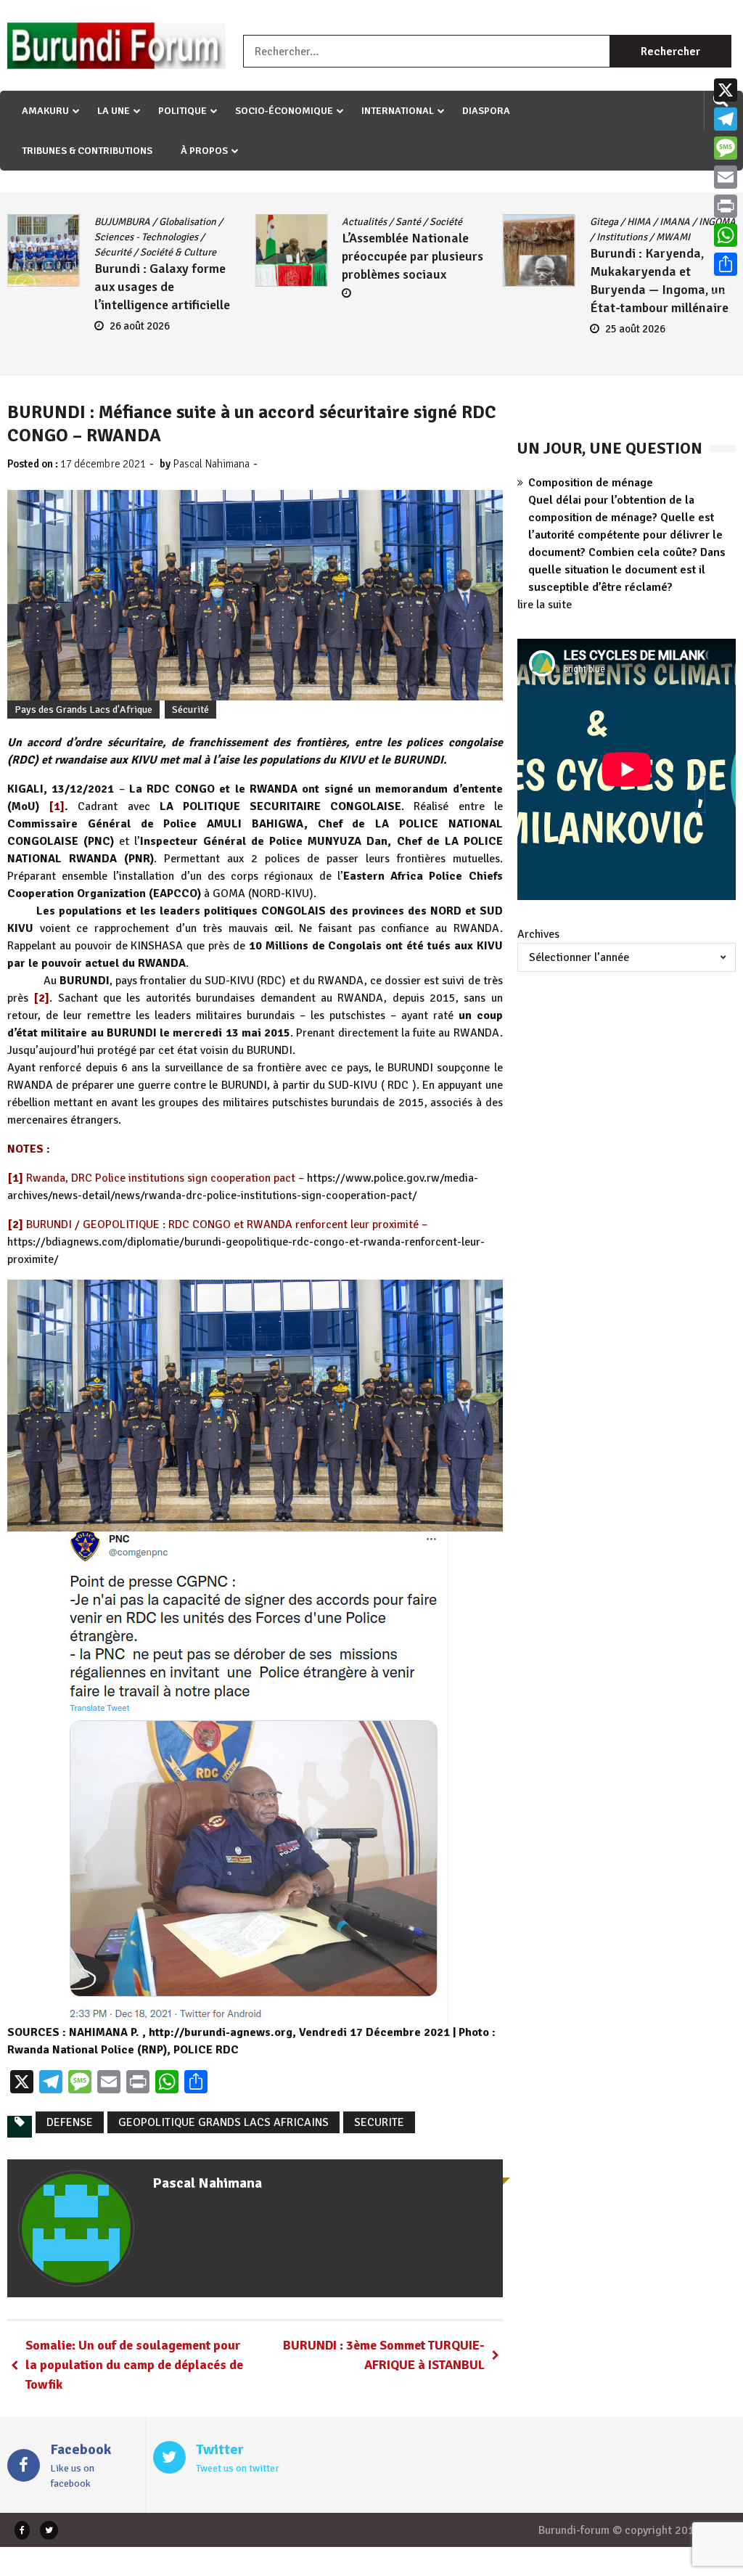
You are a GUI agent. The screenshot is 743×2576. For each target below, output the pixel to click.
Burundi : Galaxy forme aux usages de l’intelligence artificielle (162, 287)
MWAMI (673, 237)
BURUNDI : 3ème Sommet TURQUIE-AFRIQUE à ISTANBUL (384, 2355)
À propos (204, 151)
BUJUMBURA (122, 222)
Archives (538, 934)
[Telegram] (726, 119)
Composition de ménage (591, 483)
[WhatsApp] (726, 235)
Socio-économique (284, 111)
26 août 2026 (140, 326)
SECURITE (379, 2122)
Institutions (622, 237)
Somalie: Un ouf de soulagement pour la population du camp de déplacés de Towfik (134, 2365)
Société (446, 222)
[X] (726, 90)
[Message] (726, 148)
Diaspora (486, 111)
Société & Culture (178, 252)
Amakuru (45, 111)
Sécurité (113, 252)
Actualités (364, 222)
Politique (182, 111)
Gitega (604, 222)
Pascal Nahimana (211, 464)
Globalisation (188, 222)
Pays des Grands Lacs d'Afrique (83, 710)
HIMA (639, 222)
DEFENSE (70, 2122)
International (398, 111)
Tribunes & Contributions (87, 151)
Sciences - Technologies (146, 237)
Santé (408, 222)
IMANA (675, 222)
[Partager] (726, 264)
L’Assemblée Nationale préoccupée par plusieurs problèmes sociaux (412, 256)
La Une (114, 111)
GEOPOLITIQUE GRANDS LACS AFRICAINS (223, 2122)
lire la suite (545, 605)
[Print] (726, 206)
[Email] (726, 177)
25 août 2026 (635, 329)
